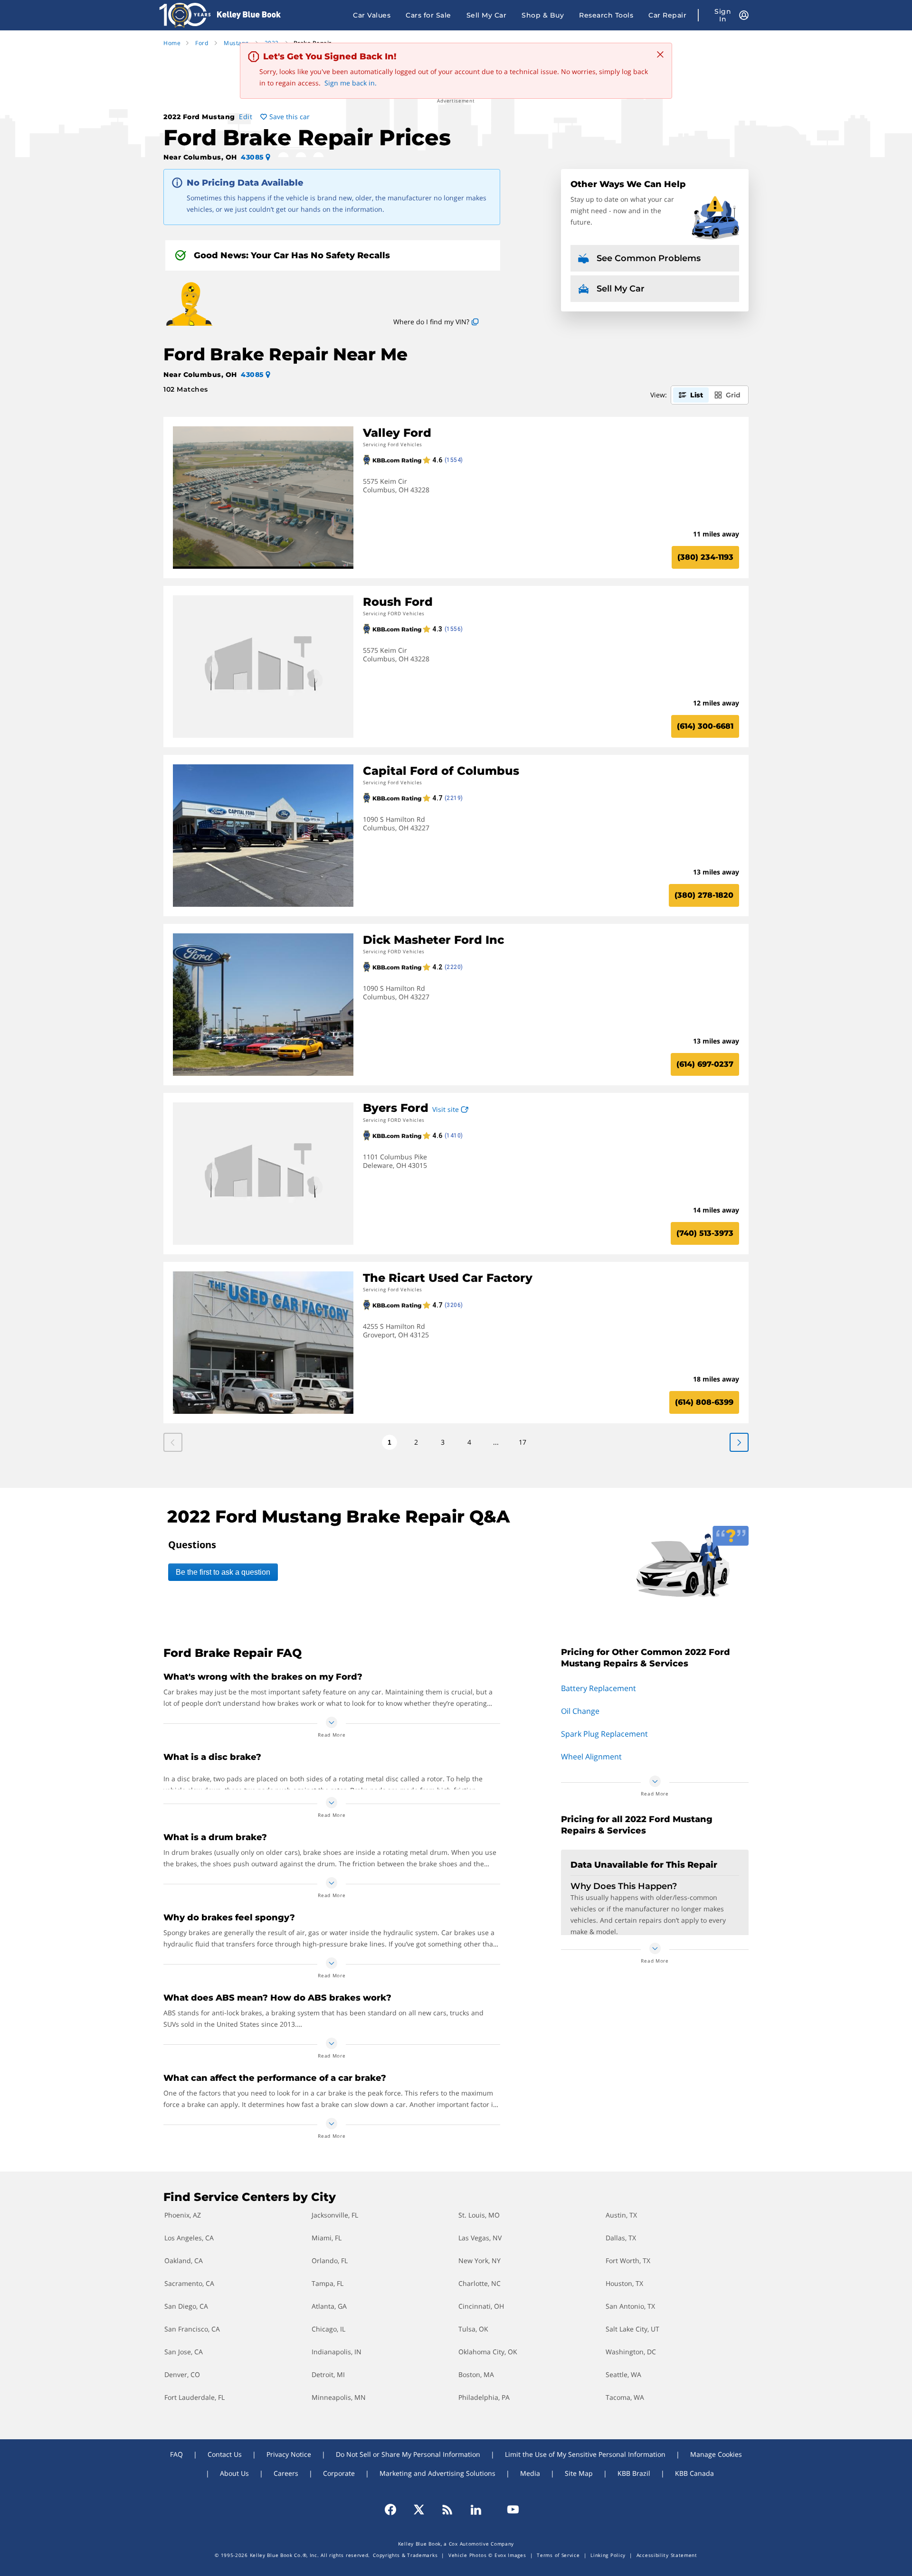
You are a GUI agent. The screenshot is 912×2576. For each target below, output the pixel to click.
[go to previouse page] (739, 1442)
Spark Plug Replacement (604, 1734)
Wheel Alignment (591, 1757)
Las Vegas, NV (480, 2238)
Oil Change (580, 1711)
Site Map (579, 2473)
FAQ (176, 2454)
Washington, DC (631, 2352)
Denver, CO (182, 2374)
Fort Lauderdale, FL (195, 2397)
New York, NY (480, 2261)
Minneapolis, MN (339, 2397)
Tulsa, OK (473, 2329)
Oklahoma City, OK (488, 2352)
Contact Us (225, 2454)
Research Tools (606, 15)
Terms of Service (558, 2555)
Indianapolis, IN (337, 2352)
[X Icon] (419, 2510)
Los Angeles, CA (189, 2238)
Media (530, 2473)
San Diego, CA (186, 2306)
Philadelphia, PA (484, 2397)
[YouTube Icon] (509, 2510)
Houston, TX (624, 2283)
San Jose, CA (184, 2352)
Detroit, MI (328, 2374)
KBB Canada (694, 2473)
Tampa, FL (328, 2283)
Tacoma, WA (625, 2397)
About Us (234, 2473)
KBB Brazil (634, 2473)
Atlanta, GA (329, 2306)
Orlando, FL (330, 2261)
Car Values (372, 15)
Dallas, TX (621, 2238)
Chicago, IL (328, 2329)
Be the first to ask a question (223, 1572)
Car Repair (667, 15)
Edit (246, 117)
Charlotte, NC (480, 2283)
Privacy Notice (289, 2454)
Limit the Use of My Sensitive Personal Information (585, 2454)
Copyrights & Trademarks (405, 2555)
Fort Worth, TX (628, 2261)
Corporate (339, 2473)
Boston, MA (476, 2374)
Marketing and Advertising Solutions (437, 2473)
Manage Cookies (716, 2454)
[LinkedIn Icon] (476, 2510)
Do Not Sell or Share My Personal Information (408, 2454)
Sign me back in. (351, 83)
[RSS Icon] (447, 2510)
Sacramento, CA (189, 2283)
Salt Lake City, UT (632, 2329)
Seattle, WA (623, 2374)
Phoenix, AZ (183, 2215)
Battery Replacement (598, 1688)
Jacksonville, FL (335, 2215)
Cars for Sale (428, 15)
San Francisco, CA (192, 2329)
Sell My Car (487, 15)
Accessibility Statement (667, 2555)
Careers (286, 2473)
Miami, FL (327, 2238)
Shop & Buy (543, 15)
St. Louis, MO (479, 2215)
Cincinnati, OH (481, 2306)
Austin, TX (621, 2215)
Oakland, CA (184, 2261)
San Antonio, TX (630, 2306)
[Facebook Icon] (395, 2510)
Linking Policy (608, 2555)
